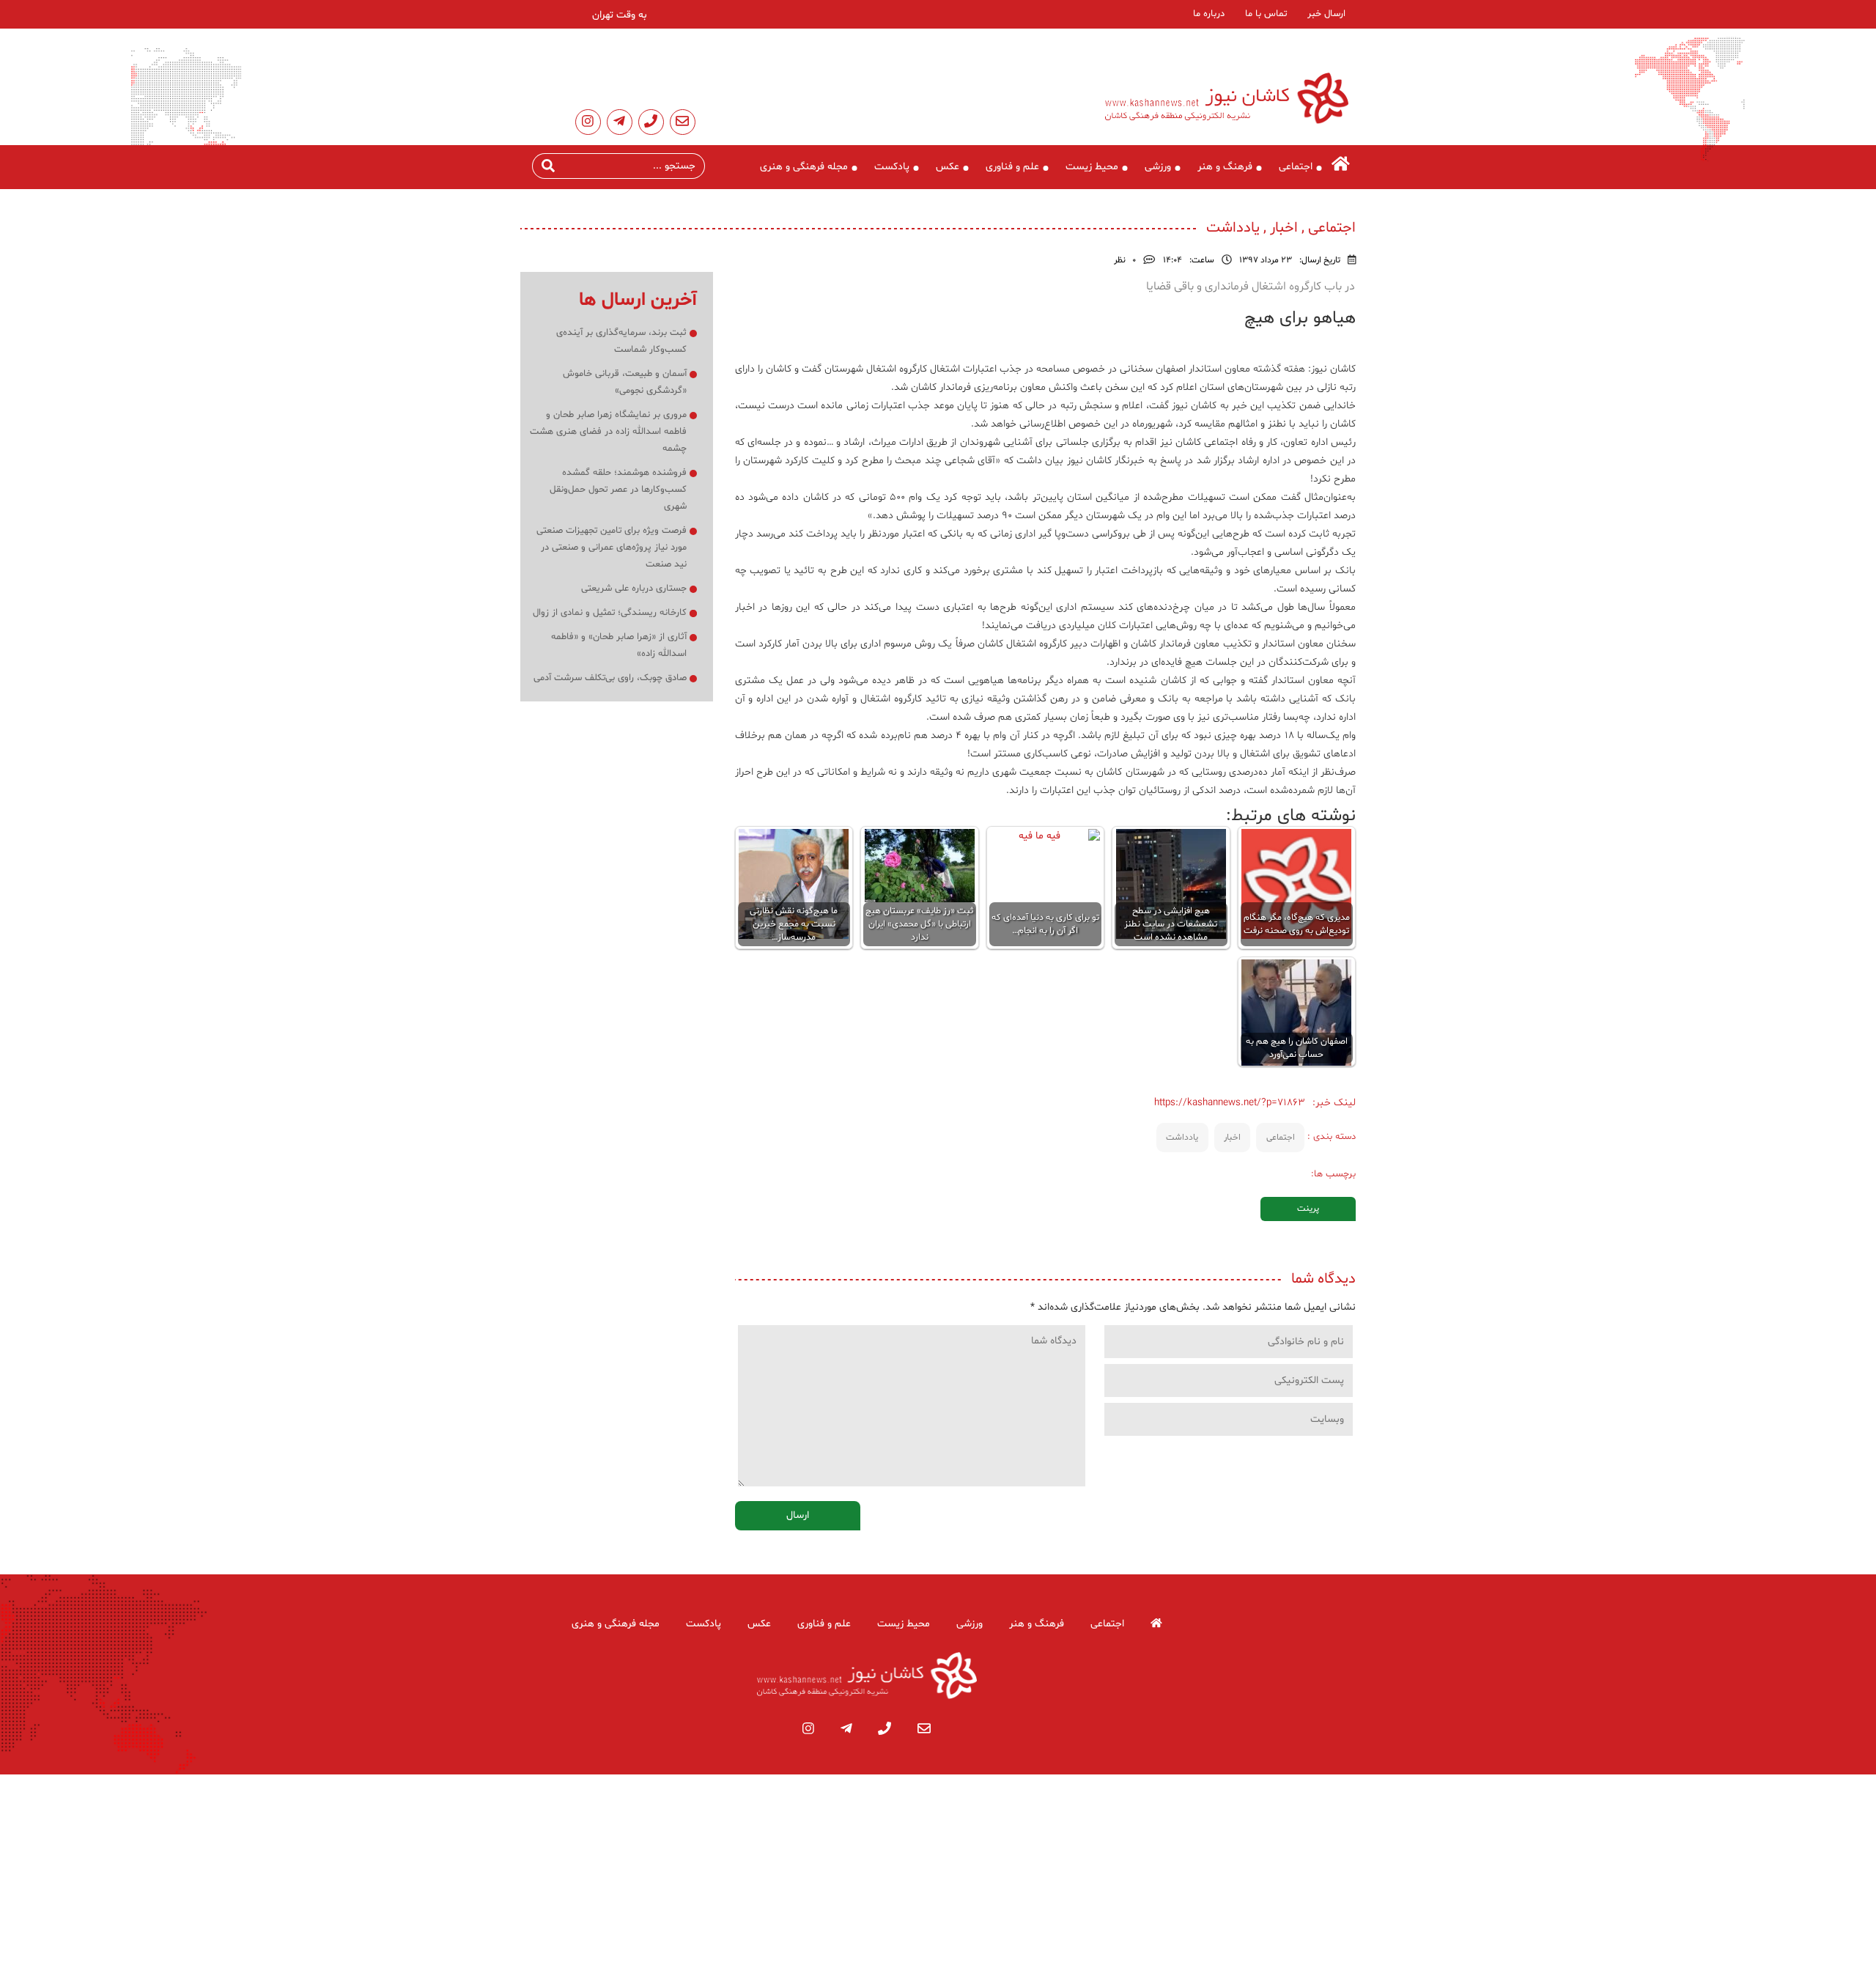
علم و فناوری (1012, 167)
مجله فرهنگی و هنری (804, 167)
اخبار (1232, 1138)
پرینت (1308, 1209)
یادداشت (1182, 1138)
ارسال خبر (1326, 14)
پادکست (892, 167)
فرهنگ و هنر (1225, 167)
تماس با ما (1266, 14)
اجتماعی (1296, 167)
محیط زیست (1092, 167)
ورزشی (1158, 167)
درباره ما (1209, 14)
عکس (948, 167)
